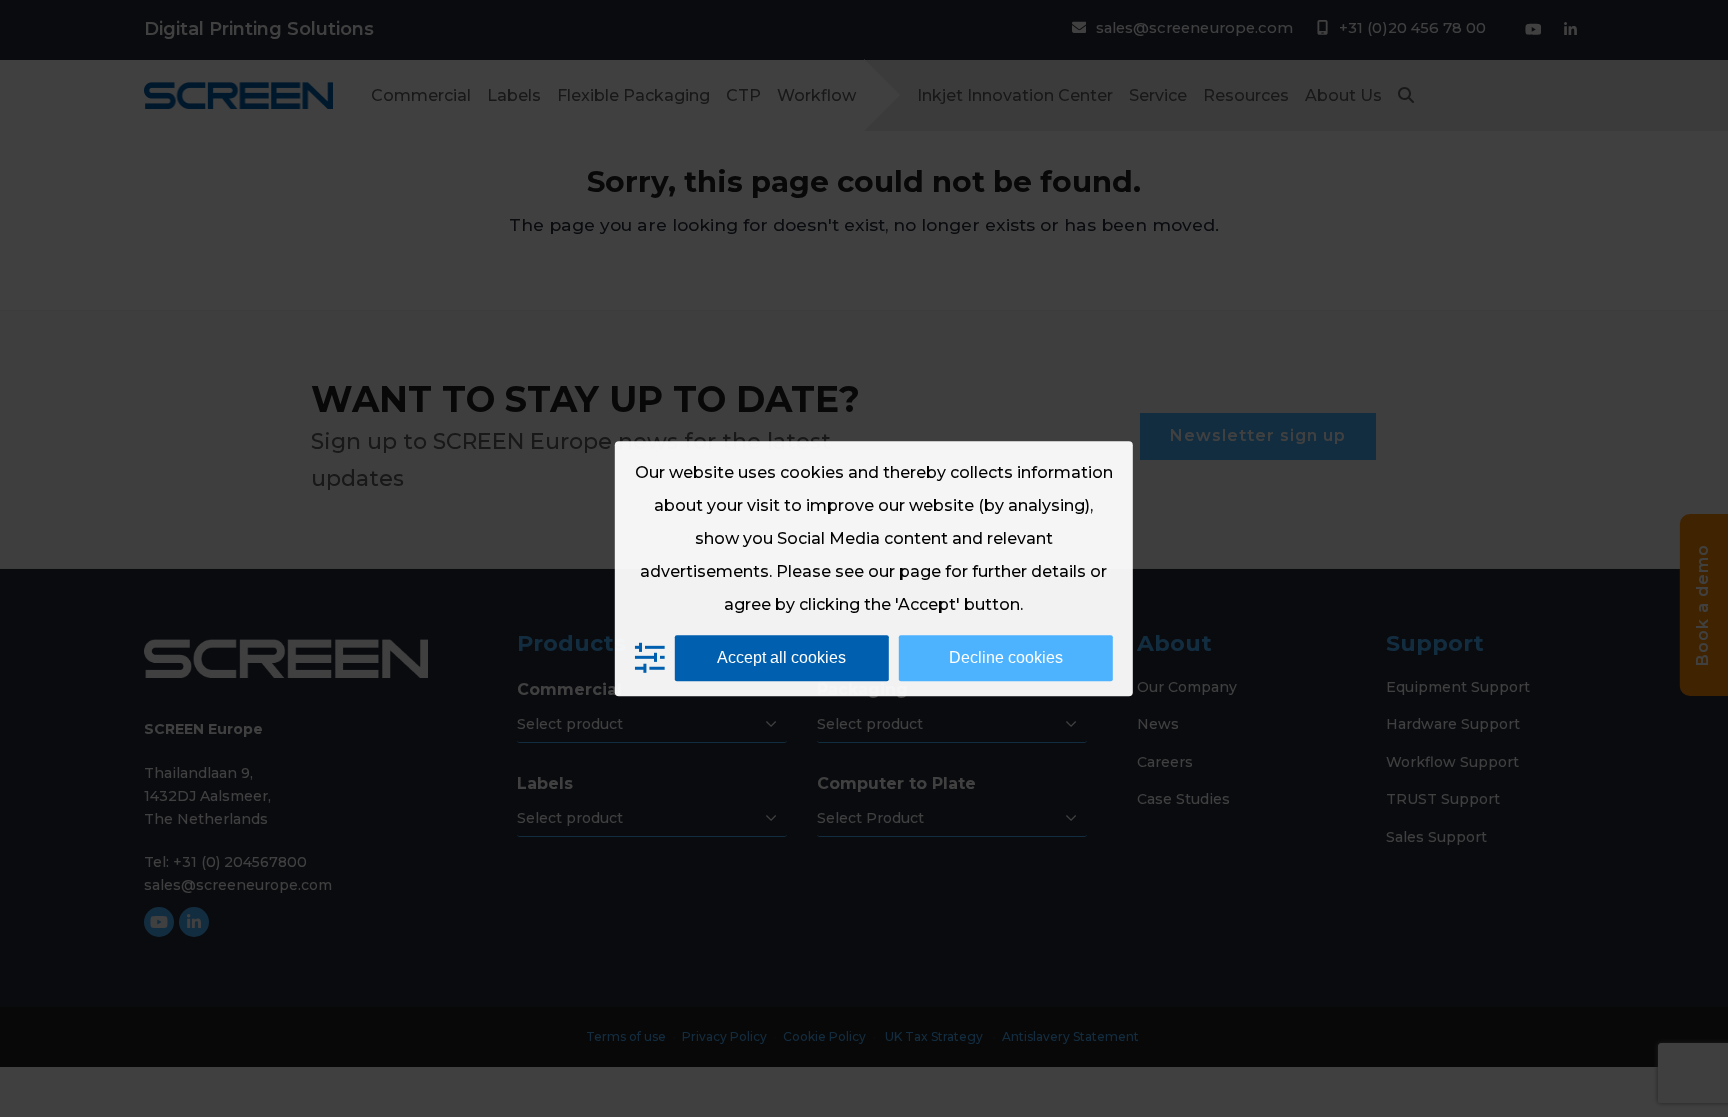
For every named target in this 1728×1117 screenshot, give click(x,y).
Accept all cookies (781, 657)
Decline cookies (1006, 657)
